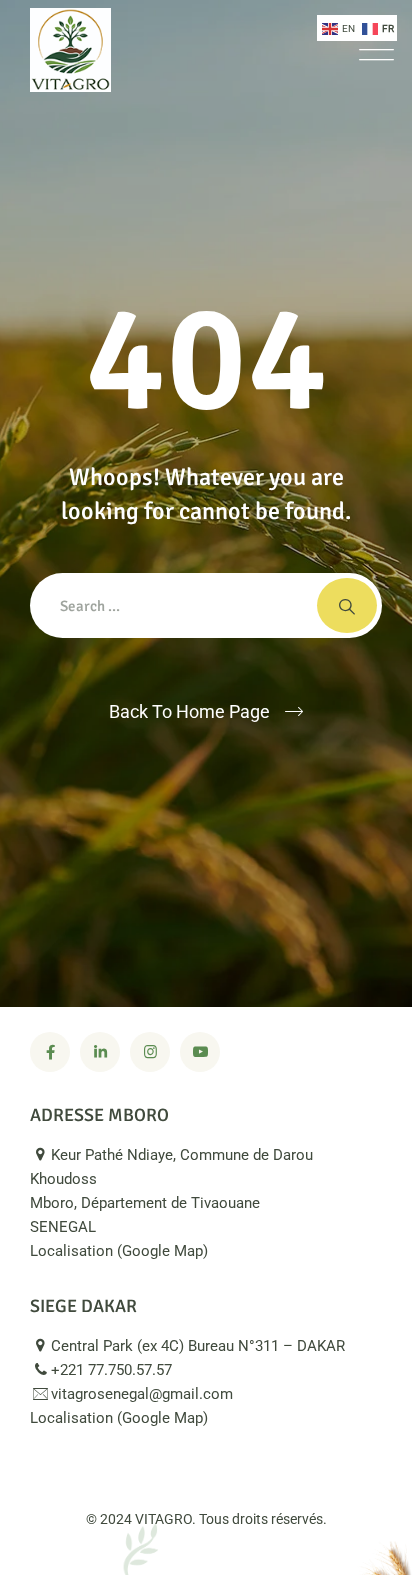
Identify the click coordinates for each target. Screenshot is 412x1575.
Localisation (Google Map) (121, 1251)
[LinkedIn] (100, 1052)
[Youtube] (200, 1052)
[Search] (347, 605)
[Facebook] (50, 1052)
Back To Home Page (189, 711)
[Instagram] (150, 1052)
